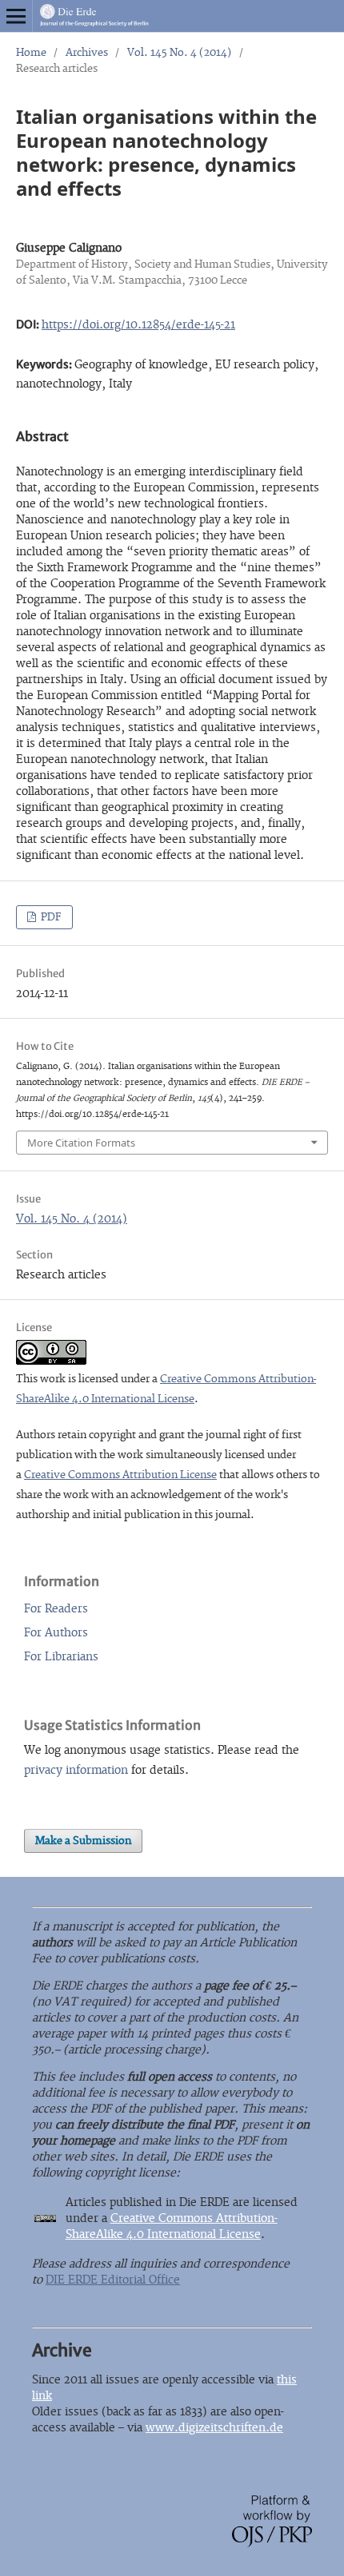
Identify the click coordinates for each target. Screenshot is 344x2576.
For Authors (56, 1633)
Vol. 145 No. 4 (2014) (180, 53)
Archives (87, 53)
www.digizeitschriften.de (214, 2428)
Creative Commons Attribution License (120, 1475)
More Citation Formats (81, 1143)
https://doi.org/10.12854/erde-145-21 (138, 325)
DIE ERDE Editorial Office (113, 2280)
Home (31, 53)
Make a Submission (83, 1841)
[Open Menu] (16, 16)
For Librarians (61, 1657)
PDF (50, 917)
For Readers (56, 1609)
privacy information (76, 1770)
